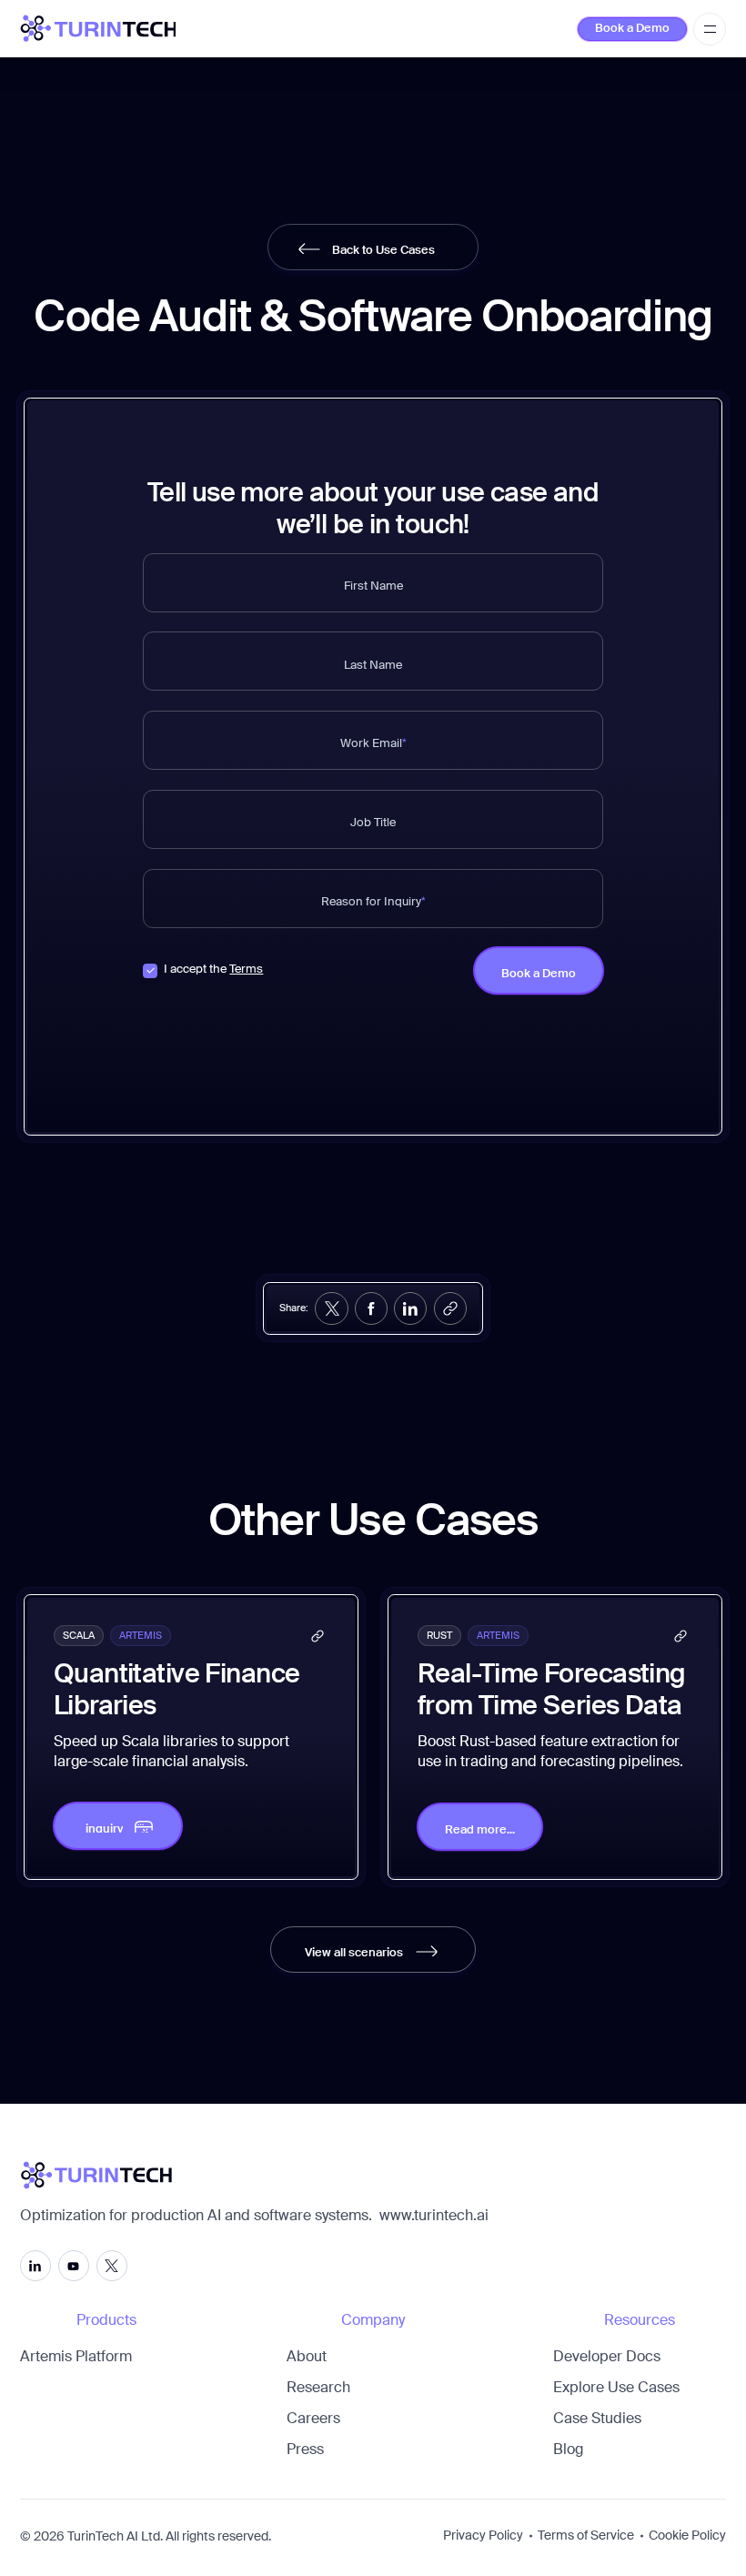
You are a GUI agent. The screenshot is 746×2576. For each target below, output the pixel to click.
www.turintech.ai (434, 2217)
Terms (246, 970)
